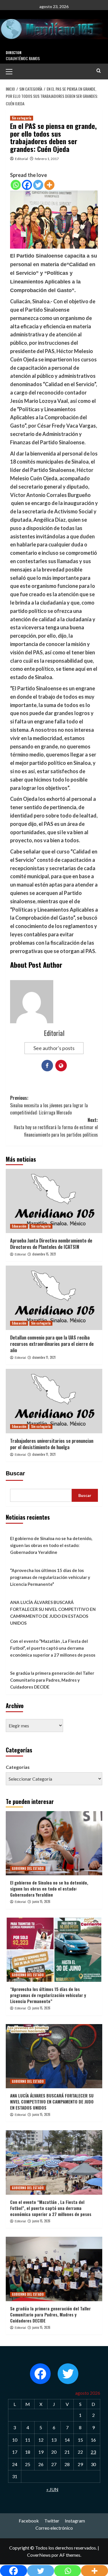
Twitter (52, 2521)
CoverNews (39, 2555)
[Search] (99, 71)
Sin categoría (22, 118)
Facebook (29, 2521)
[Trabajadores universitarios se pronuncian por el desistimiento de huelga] (54, 1401)
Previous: (49, 1105)
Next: (56, 1127)
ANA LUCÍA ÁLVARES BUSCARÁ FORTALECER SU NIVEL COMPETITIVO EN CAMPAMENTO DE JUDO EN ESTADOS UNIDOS (53, 1613)
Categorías (18, 1767)
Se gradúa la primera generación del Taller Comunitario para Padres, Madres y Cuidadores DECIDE (52, 1680)
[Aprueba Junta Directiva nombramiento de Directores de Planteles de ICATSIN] (54, 1201)
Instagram (75, 2521)
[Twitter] (38, 185)
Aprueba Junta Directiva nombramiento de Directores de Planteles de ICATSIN (51, 1244)
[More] (49, 185)
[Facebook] (27, 185)
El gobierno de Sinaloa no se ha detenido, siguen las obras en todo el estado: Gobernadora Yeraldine (51, 1545)
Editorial (21, 159)
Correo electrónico (54, 2528)
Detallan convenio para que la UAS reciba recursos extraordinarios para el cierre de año (52, 1344)
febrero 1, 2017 (47, 159)
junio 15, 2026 (41, 1901)
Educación (19, 1226)
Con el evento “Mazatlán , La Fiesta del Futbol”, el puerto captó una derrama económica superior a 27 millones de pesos (53, 1648)
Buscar (15, 1473)
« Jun (52, 2489)
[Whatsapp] (16, 185)
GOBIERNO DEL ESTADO (28, 1868)
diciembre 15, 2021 (44, 1254)
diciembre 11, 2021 (44, 1357)
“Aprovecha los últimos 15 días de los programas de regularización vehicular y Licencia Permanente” (50, 1577)
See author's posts (54, 1048)
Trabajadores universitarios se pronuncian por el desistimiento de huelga (52, 1444)
